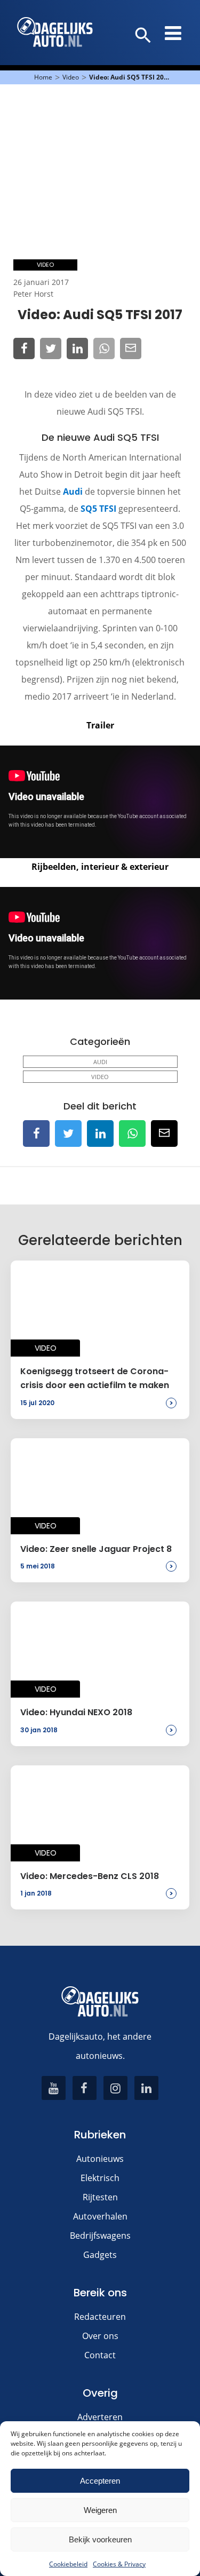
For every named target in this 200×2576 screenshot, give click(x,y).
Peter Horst (33, 294)
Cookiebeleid (68, 2564)
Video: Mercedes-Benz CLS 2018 (90, 1876)
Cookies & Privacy (119, 2564)
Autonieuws (100, 2159)
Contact (100, 2355)
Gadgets (100, 2255)
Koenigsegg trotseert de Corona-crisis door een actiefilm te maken (95, 1378)
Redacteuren (100, 2317)
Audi (73, 492)
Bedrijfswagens (100, 2236)
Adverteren (100, 2417)
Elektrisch (100, 2178)
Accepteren (100, 2481)
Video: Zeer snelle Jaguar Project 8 (96, 1549)
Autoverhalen (100, 2216)
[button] (143, 36)
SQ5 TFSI (98, 509)
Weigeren (100, 2510)
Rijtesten (100, 2197)
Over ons (100, 2336)
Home (43, 77)
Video (71, 77)
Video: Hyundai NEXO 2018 (76, 1712)
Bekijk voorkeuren (100, 2539)
